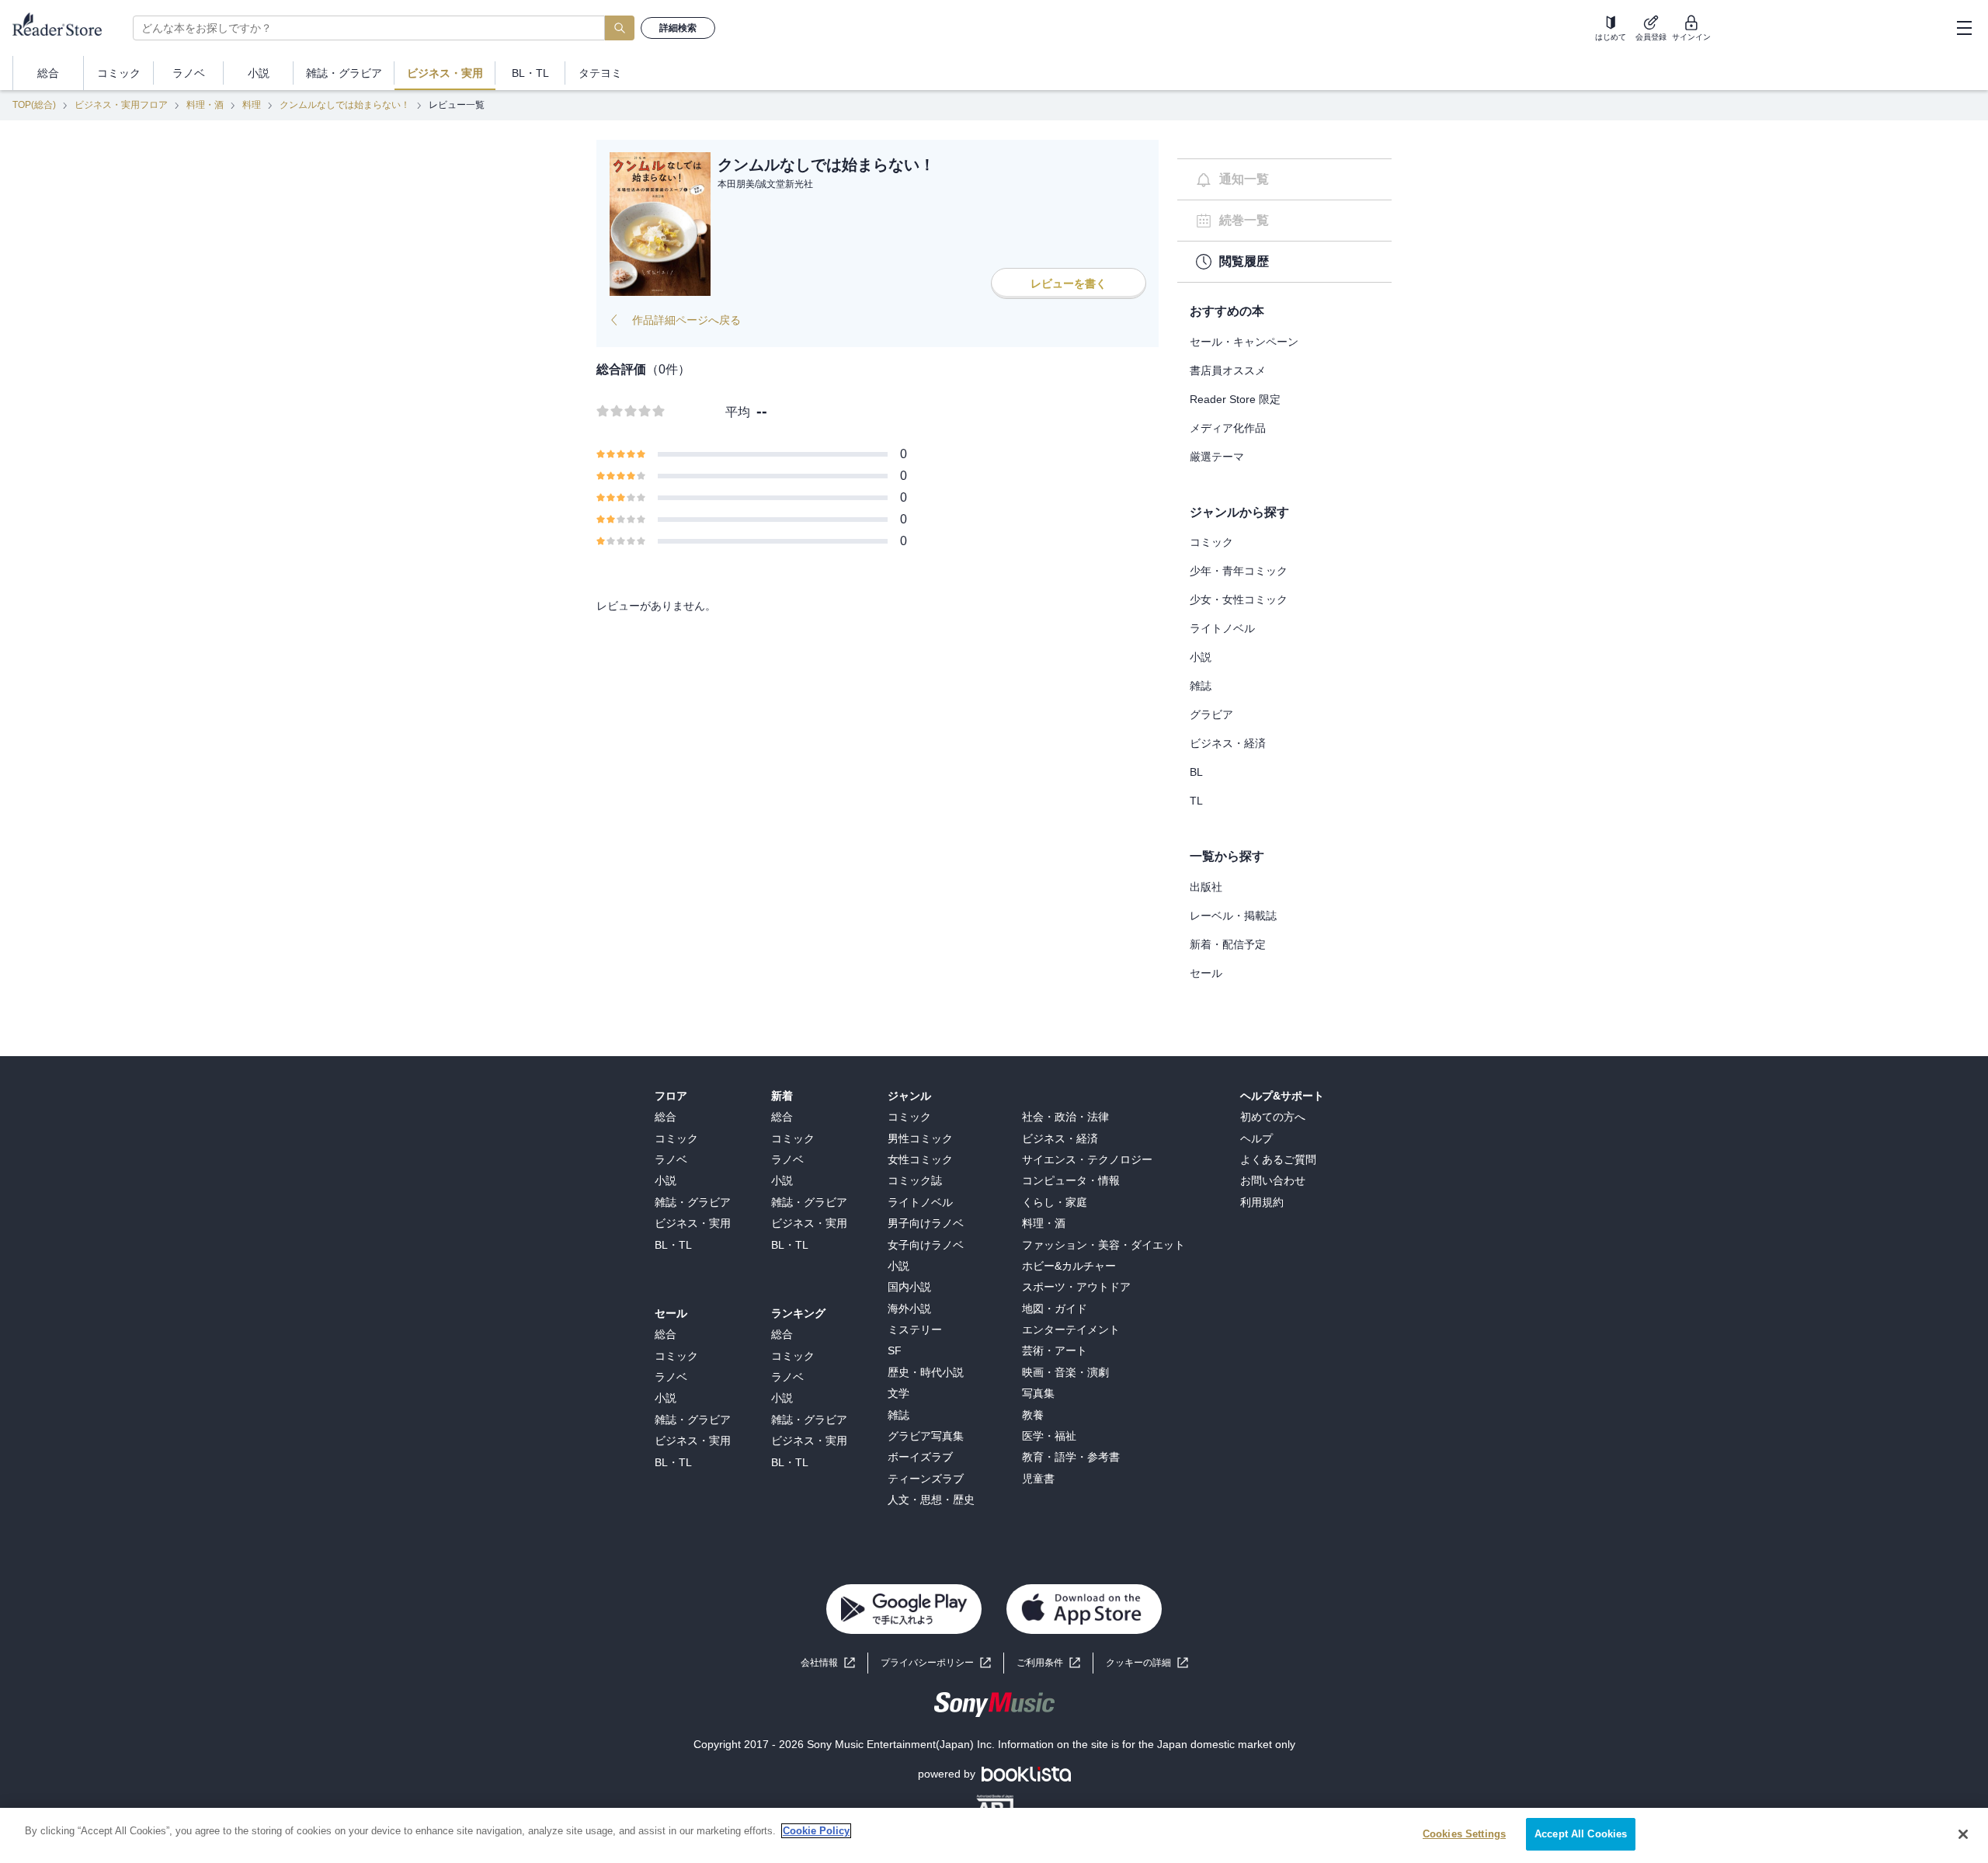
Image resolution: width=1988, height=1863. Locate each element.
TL (1196, 801)
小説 (1201, 657)
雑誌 (1201, 686)
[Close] (1963, 1834)
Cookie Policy (816, 1831)
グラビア (1211, 714)
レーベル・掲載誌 (1233, 916)
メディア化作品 (1228, 428)
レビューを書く (1069, 283)
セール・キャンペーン (1244, 342)
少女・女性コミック (1239, 600)
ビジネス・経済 (1228, 743)
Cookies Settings (1464, 1834)
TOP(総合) (34, 105)
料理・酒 (205, 105)
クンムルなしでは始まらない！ (345, 105)
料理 (252, 105)
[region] (994, 1835)
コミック (1211, 542)
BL (1196, 772)
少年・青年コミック (1239, 571)
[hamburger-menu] (1964, 28)
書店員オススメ (1228, 370)
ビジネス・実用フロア (121, 105)
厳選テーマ (1217, 457)
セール (1206, 973)
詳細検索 (678, 28)
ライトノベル (1222, 628)
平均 (738, 412)
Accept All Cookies (1581, 1834)
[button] (1147, 1663)
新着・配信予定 (1228, 944)
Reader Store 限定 (1235, 399)
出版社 (1206, 887)
